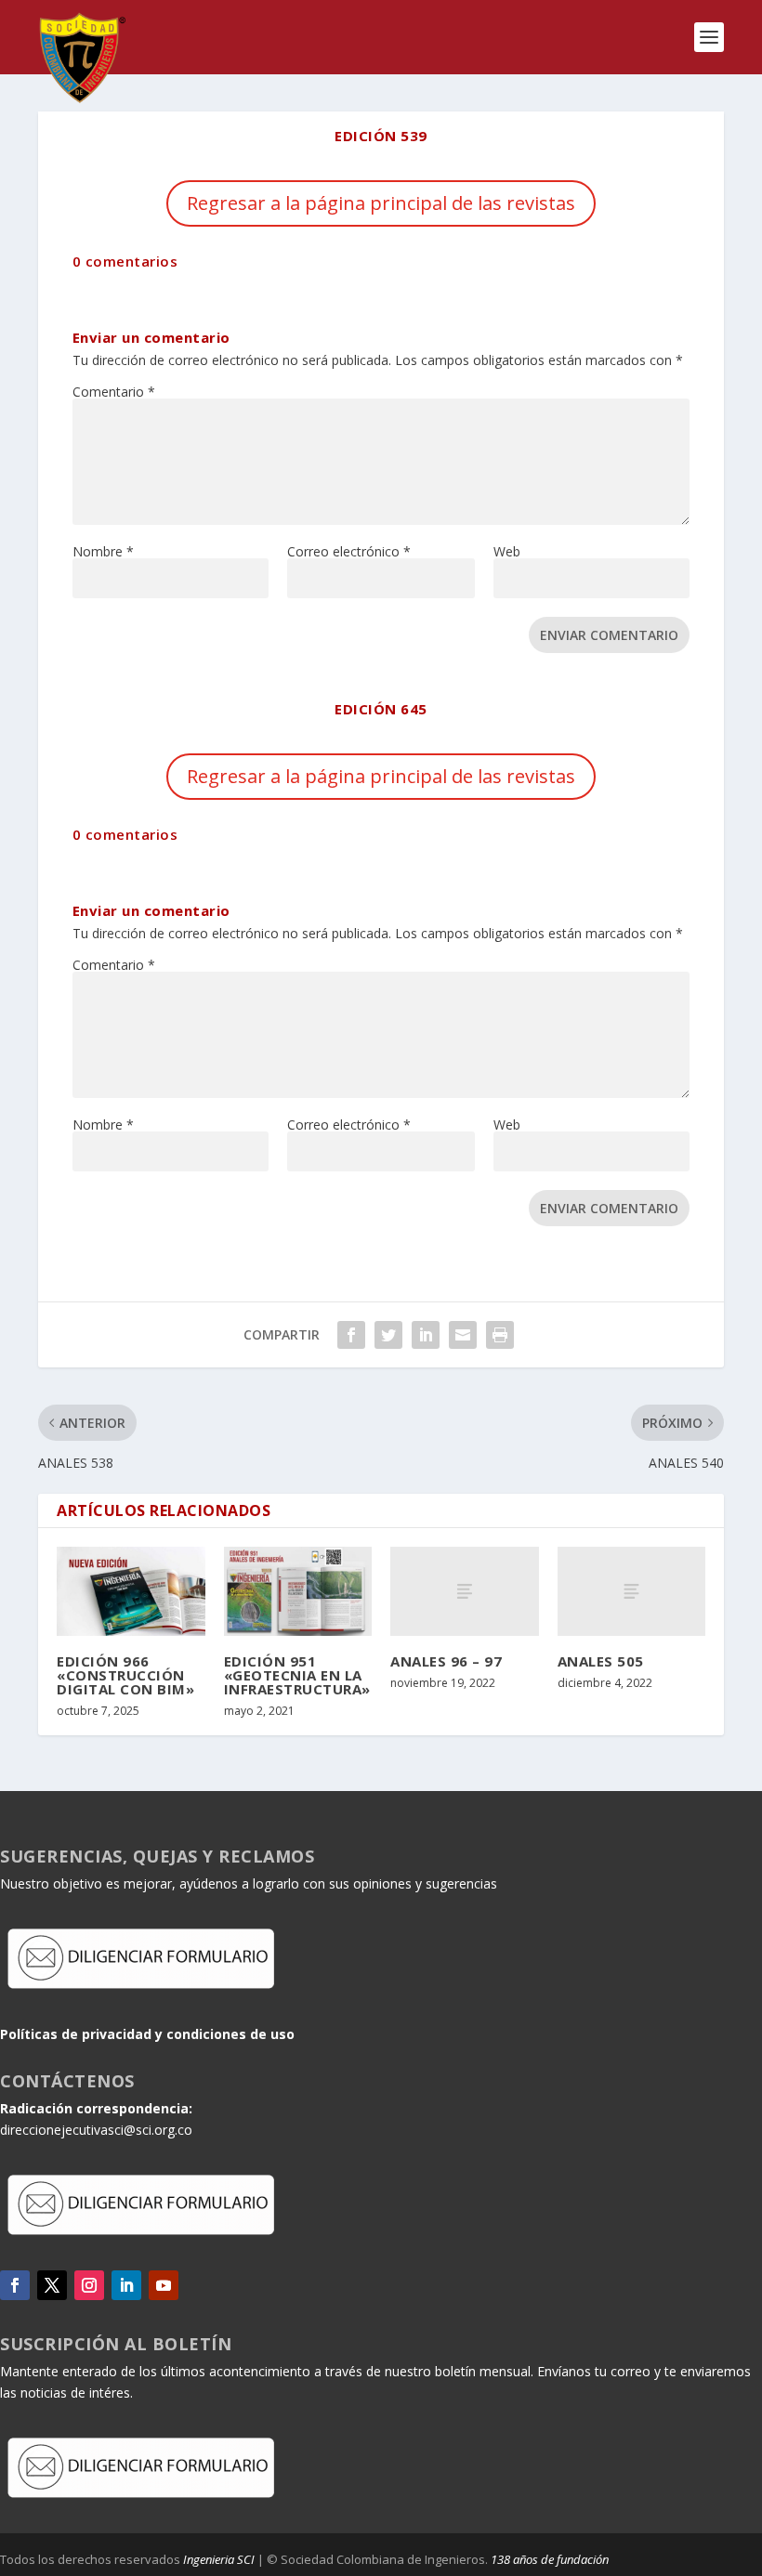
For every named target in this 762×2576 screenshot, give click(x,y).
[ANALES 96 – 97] (465, 1591)
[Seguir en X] (52, 2285)
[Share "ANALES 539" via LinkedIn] (426, 1335)
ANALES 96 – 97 (446, 1661)
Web (507, 551)
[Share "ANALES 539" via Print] (500, 1335)
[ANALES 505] (632, 1591)
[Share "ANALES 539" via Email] (463, 1335)
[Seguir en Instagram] (89, 2285)
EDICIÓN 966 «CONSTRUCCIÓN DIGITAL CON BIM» (125, 1675)
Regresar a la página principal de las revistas (381, 203)
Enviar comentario (609, 635)
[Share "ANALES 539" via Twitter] (388, 1335)
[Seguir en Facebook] (15, 2285)
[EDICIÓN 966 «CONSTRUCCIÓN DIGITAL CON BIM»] (131, 1591)
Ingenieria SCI (219, 2559)
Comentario (114, 392)
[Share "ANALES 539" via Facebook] (351, 1335)
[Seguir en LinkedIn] (126, 2285)
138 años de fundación (550, 2559)
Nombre (103, 551)
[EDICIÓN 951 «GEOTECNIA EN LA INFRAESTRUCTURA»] (298, 1591)
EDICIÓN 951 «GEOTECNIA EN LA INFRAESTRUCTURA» (297, 1675)
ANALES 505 (601, 1661)
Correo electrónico (349, 551)
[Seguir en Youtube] (164, 2285)
